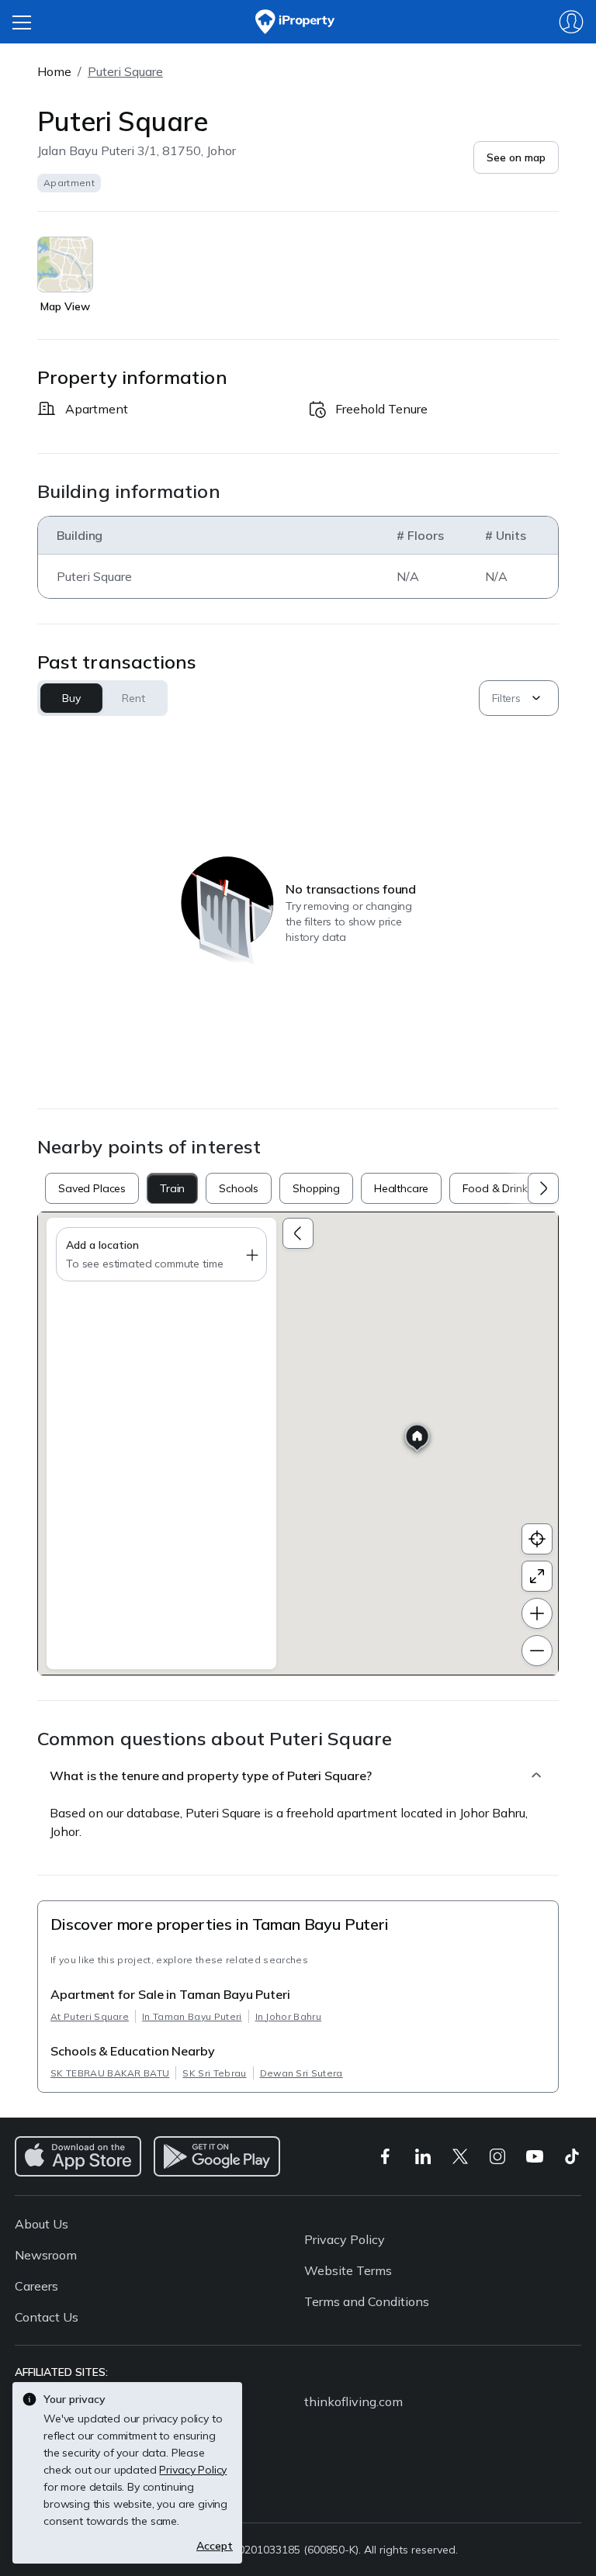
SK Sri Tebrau (214, 2073)
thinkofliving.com (353, 2401)
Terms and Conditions (367, 2301)
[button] (516, 157)
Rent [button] (133, 698)
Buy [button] (71, 698)
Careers (36, 2286)
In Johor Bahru (288, 2016)
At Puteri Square (90, 2016)
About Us (42, 2224)
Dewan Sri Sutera (301, 2073)
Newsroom (46, 2255)
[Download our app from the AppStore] (78, 2156)
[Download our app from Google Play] (217, 2156)
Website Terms (348, 2270)
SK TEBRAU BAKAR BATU (110, 2073)
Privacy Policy (345, 2239)
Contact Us (47, 2317)
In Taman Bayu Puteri (192, 2016)
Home (54, 71)
